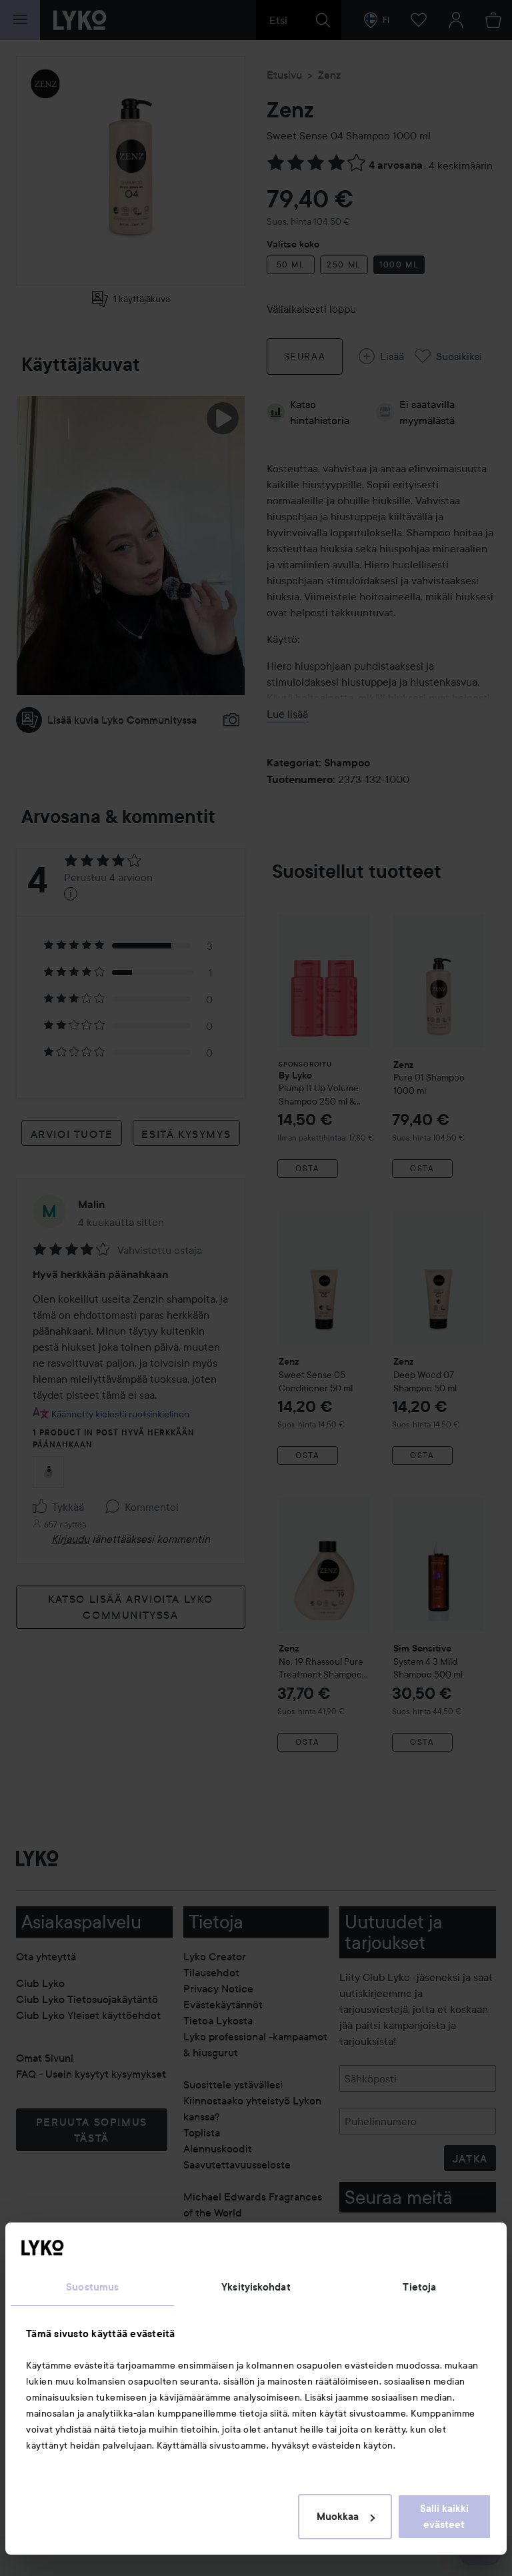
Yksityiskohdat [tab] (256, 2287)
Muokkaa (338, 2517)
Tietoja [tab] (419, 2287)
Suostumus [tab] (92, 2287)
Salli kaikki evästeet (444, 2517)
